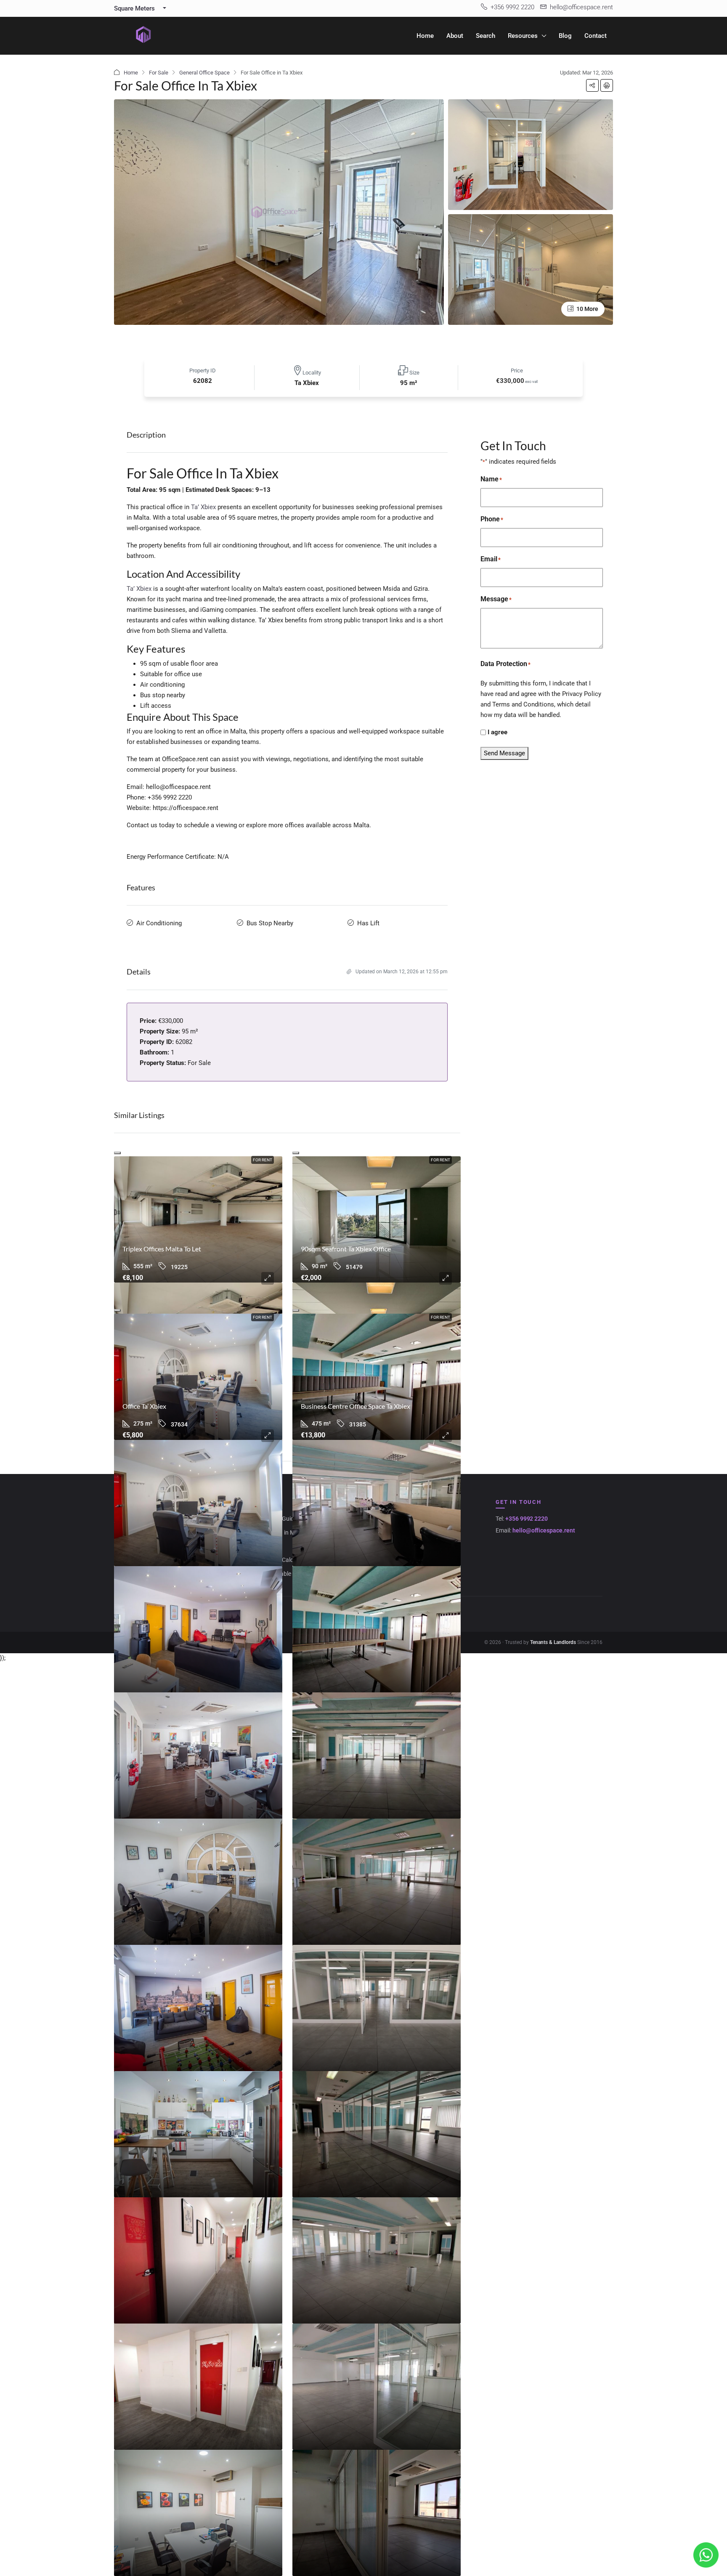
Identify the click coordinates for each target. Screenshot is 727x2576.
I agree (497, 732)
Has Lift (368, 923)
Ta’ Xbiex (203, 507)
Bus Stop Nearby (270, 923)
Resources (523, 36)
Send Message (504, 753)
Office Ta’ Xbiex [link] (144, 1406)
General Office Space (204, 73)
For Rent (263, 1160)
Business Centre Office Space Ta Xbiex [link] (356, 1406)
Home (425, 36)
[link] (198, 1219)
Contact (596, 36)
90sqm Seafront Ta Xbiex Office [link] (346, 1249)
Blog (565, 36)
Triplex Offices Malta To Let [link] (162, 1249)
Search (486, 36)
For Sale (159, 73)
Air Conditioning (159, 923)
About (455, 36)
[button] (592, 85)
